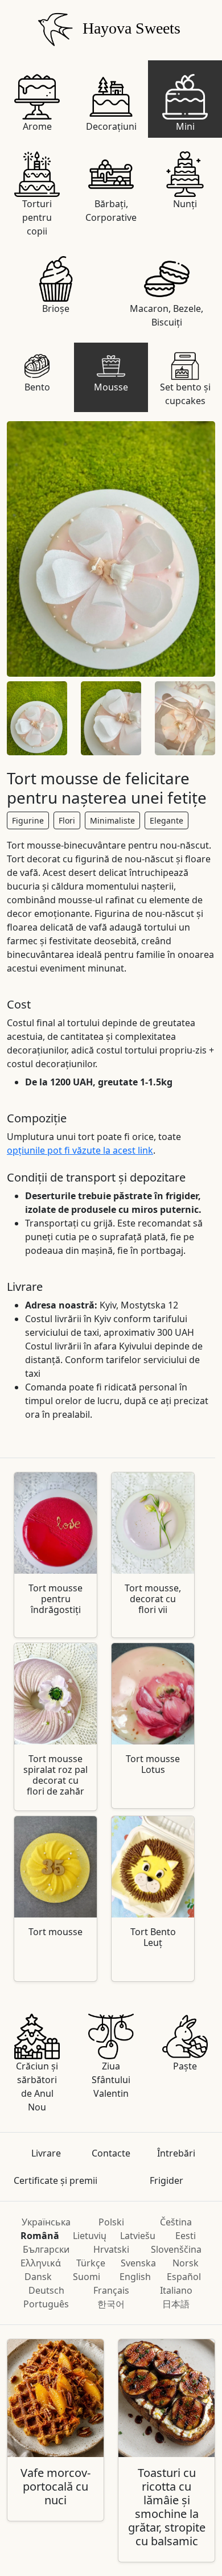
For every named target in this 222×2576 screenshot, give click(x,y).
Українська (46, 2222)
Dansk (38, 2277)
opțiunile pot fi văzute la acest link (80, 1150)
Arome (37, 126)
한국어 (111, 2304)
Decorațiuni (111, 126)
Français (111, 2290)
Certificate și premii (55, 2180)
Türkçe (91, 2263)
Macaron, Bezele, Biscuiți (166, 315)
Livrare (46, 2153)
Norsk (186, 2263)
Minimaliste (112, 820)
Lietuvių (90, 2236)
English (135, 2277)
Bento (37, 387)
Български (46, 2249)
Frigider (166, 2180)
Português (46, 2304)
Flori (67, 820)
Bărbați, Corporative (111, 211)
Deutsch (46, 2290)
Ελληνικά (41, 2263)
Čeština (176, 2222)
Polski (111, 2222)
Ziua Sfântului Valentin (111, 2080)
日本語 (176, 2304)
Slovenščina (176, 2249)
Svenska (138, 2263)
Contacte (111, 2153)
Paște (185, 2066)
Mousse (111, 387)
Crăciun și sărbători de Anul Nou (37, 2087)
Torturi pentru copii (37, 217)
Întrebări (176, 2153)
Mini (185, 126)
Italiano (176, 2290)
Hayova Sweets (129, 28)
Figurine (28, 820)
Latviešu (138, 2236)
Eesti (186, 2236)
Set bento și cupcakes (185, 394)
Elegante (166, 820)
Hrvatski (111, 2249)
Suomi (87, 2277)
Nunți (185, 204)
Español (184, 2277)
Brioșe (56, 308)
